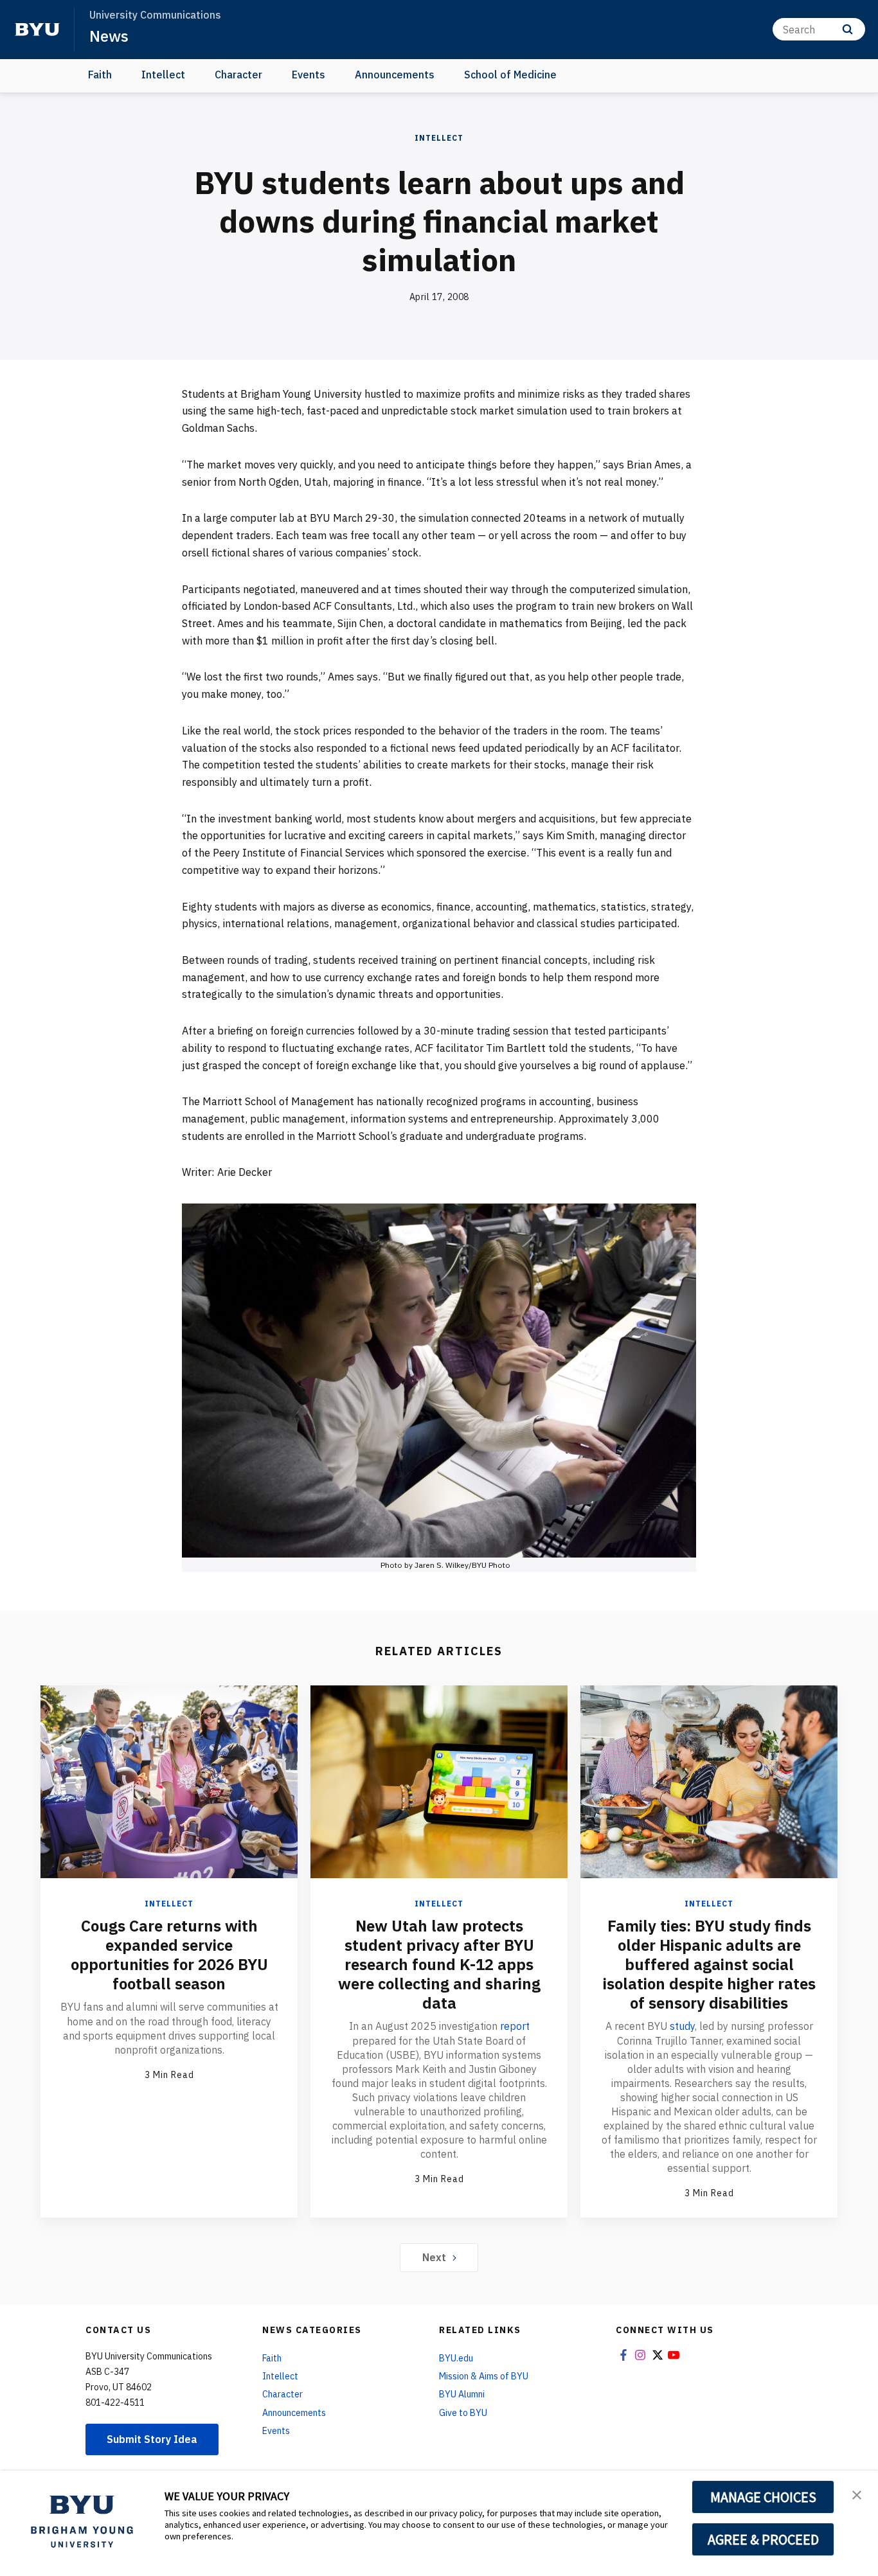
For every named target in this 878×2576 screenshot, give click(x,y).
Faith (100, 75)
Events (309, 75)
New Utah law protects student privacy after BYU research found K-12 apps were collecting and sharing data (439, 1964)
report (515, 2026)
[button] (857, 2494)
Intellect (163, 75)
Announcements (395, 75)
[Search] (847, 29)
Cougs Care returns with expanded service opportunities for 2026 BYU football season (169, 1955)
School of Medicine (510, 75)
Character (238, 75)
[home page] (37, 30)
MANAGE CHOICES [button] (763, 2497)
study (682, 2026)
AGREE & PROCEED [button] (763, 2539)
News (109, 36)
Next (434, 2257)
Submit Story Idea (152, 2439)
